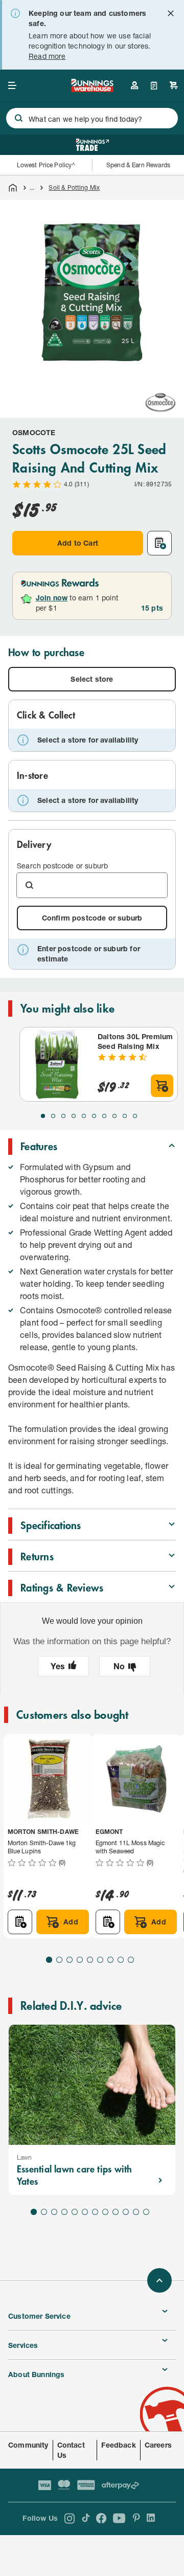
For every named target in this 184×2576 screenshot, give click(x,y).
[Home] (13, 188)
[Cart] (174, 85)
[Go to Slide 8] (114, 1116)
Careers (158, 2445)
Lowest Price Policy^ (46, 165)
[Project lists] (154, 85)
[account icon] (134, 85)
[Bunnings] (92, 89)
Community (28, 2445)
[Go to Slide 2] (53, 1116)
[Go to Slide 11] (136, 2212)
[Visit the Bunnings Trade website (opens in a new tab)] (92, 145)
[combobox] (92, 118)
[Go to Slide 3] (63, 1116)
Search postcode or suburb (62, 866)
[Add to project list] (159, 543)
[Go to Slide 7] (104, 1116)
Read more (47, 56)
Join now (52, 598)
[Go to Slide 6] (94, 1116)
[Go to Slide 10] (135, 1116)
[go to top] (159, 2280)
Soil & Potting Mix (74, 187)
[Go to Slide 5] (84, 1116)
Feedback (118, 2445)
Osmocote (34, 432)
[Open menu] (12, 85)
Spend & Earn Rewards (138, 165)
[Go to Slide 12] (146, 2212)
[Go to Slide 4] (74, 1116)
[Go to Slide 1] (43, 1116)
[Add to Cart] (162, 1086)
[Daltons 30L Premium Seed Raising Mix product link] (57, 1064)
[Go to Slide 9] (125, 1116)
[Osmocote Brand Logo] (160, 402)
